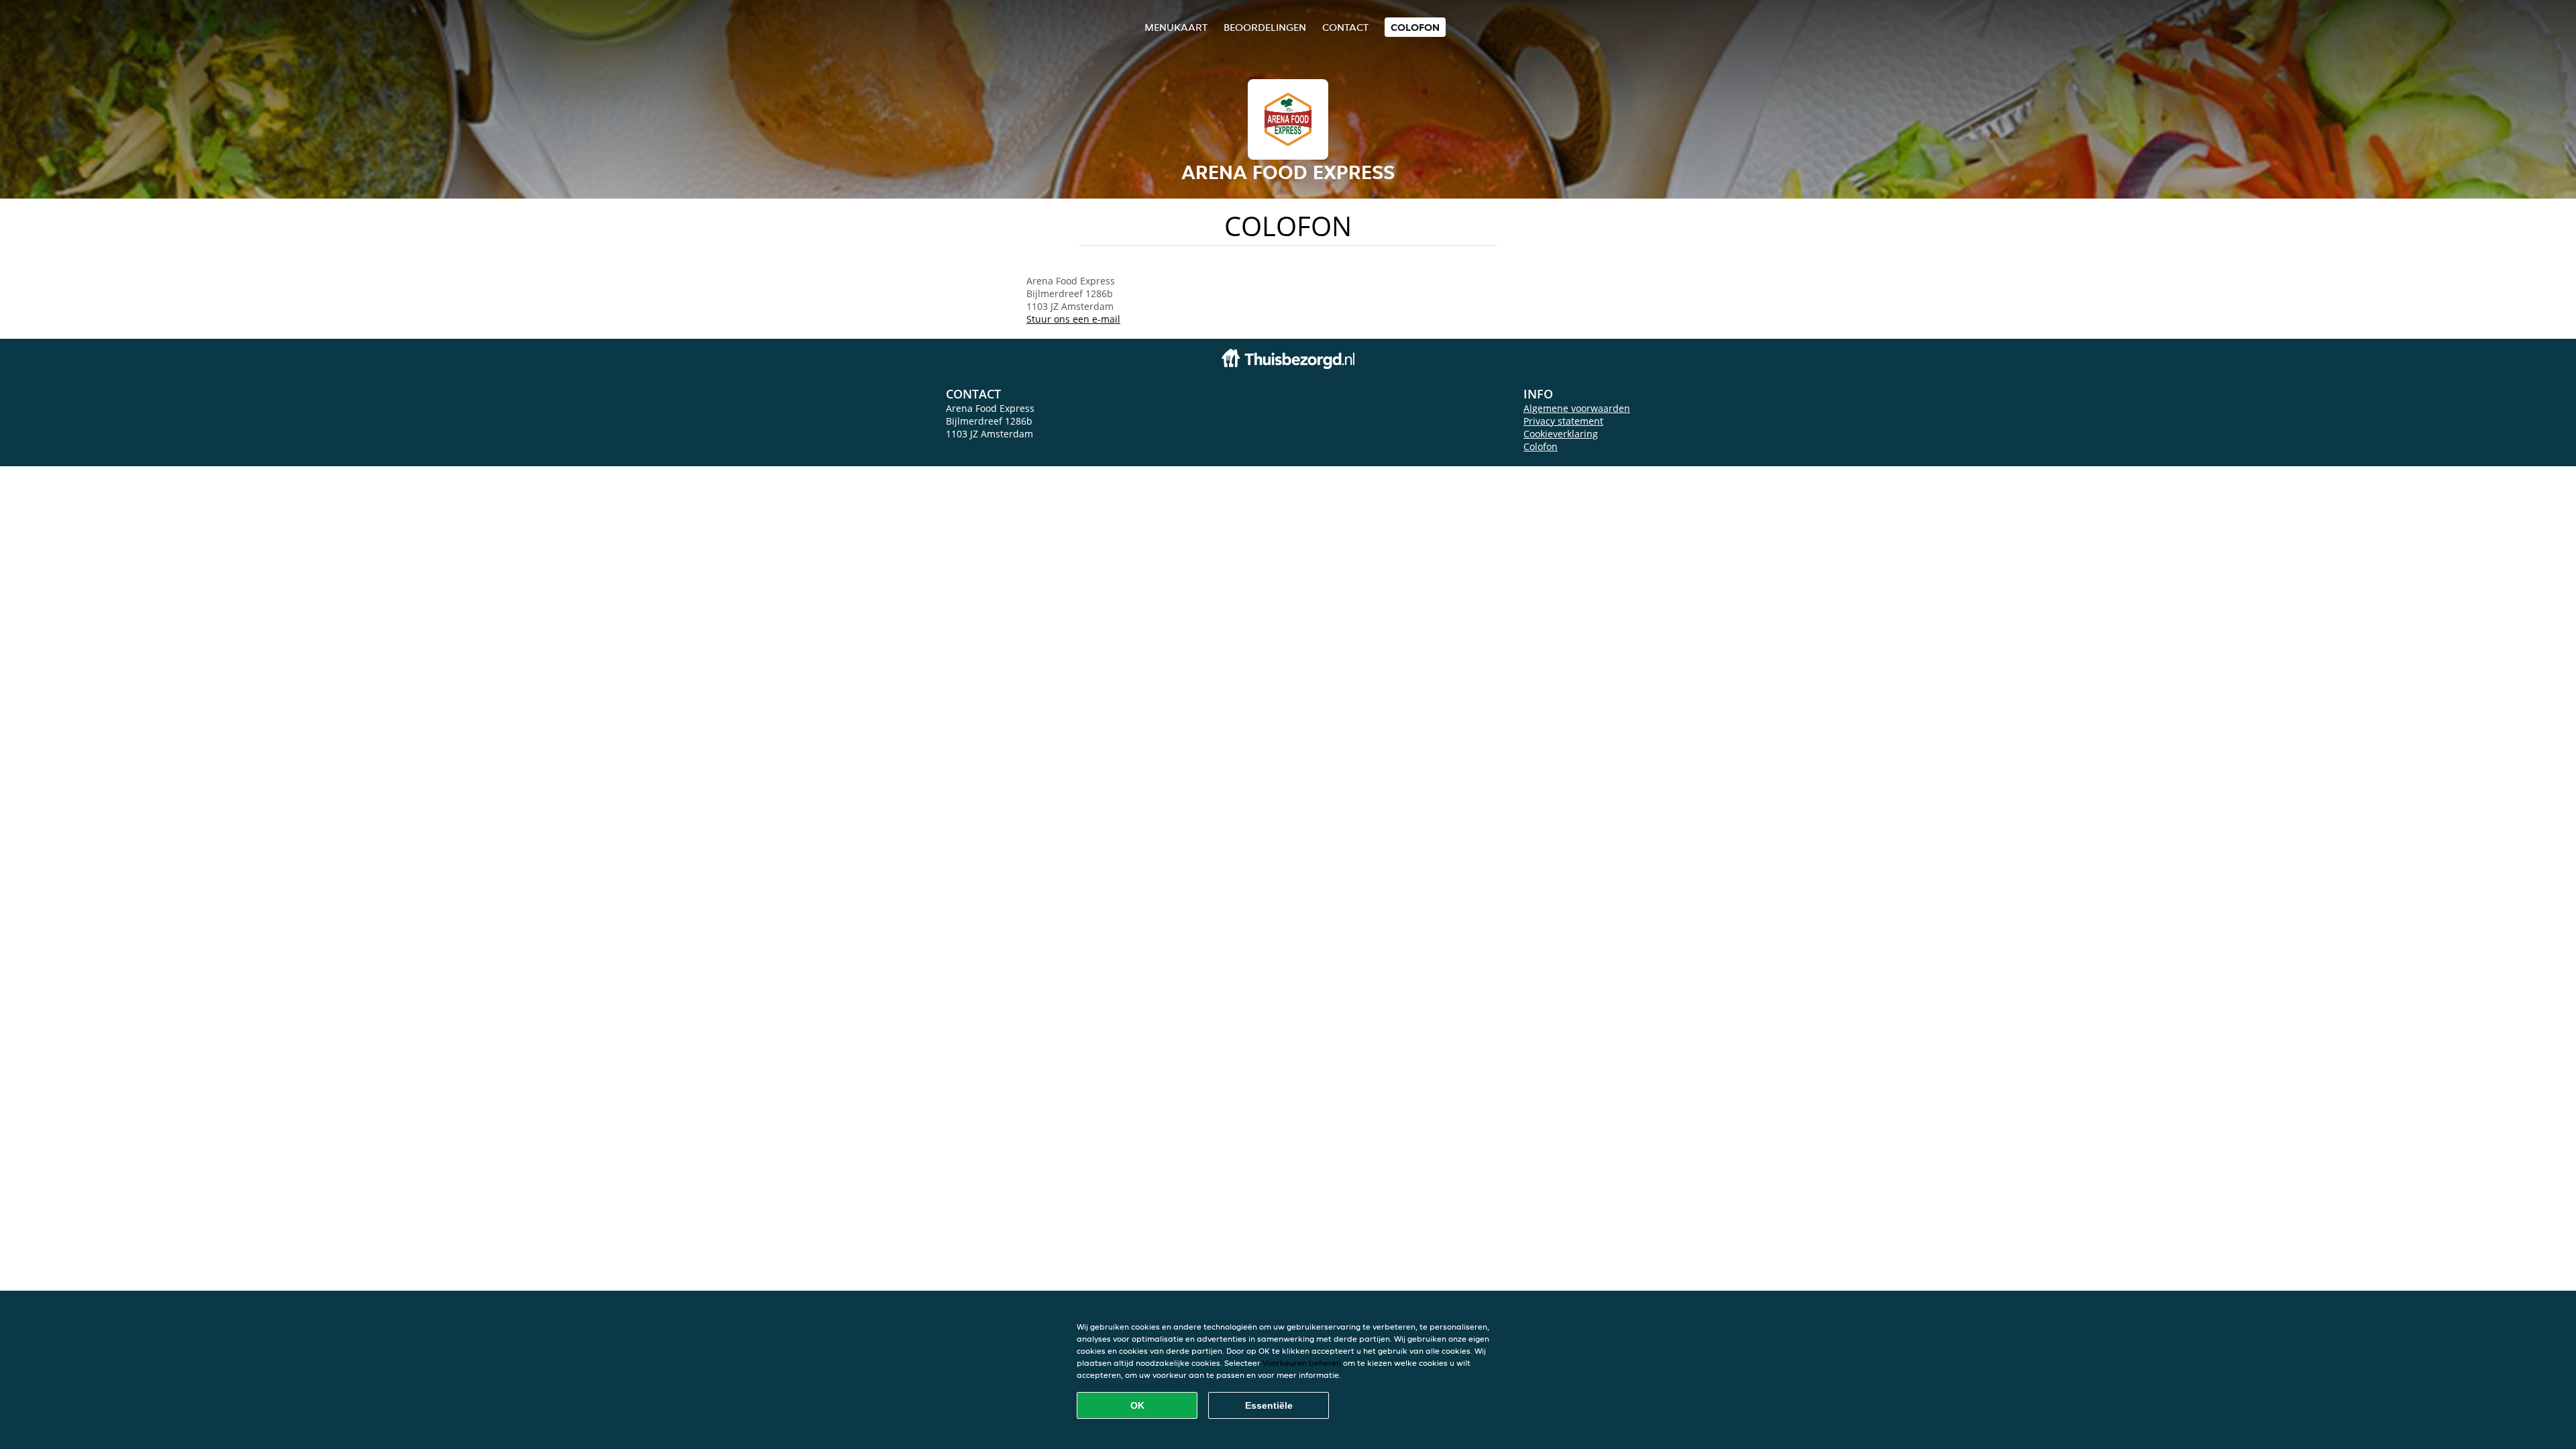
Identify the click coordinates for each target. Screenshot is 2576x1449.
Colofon (1541, 446)
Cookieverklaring (1561, 434)
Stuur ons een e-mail (1073, 319)
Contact (1345, 27)
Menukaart (1176, 27)
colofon (1415, 27)
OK (1137, 1405)
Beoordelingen (1265, 27)
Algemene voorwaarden (1577, 408)
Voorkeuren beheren (1302, 1363)
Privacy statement (1563, 421)
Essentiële (1269, 1405)
